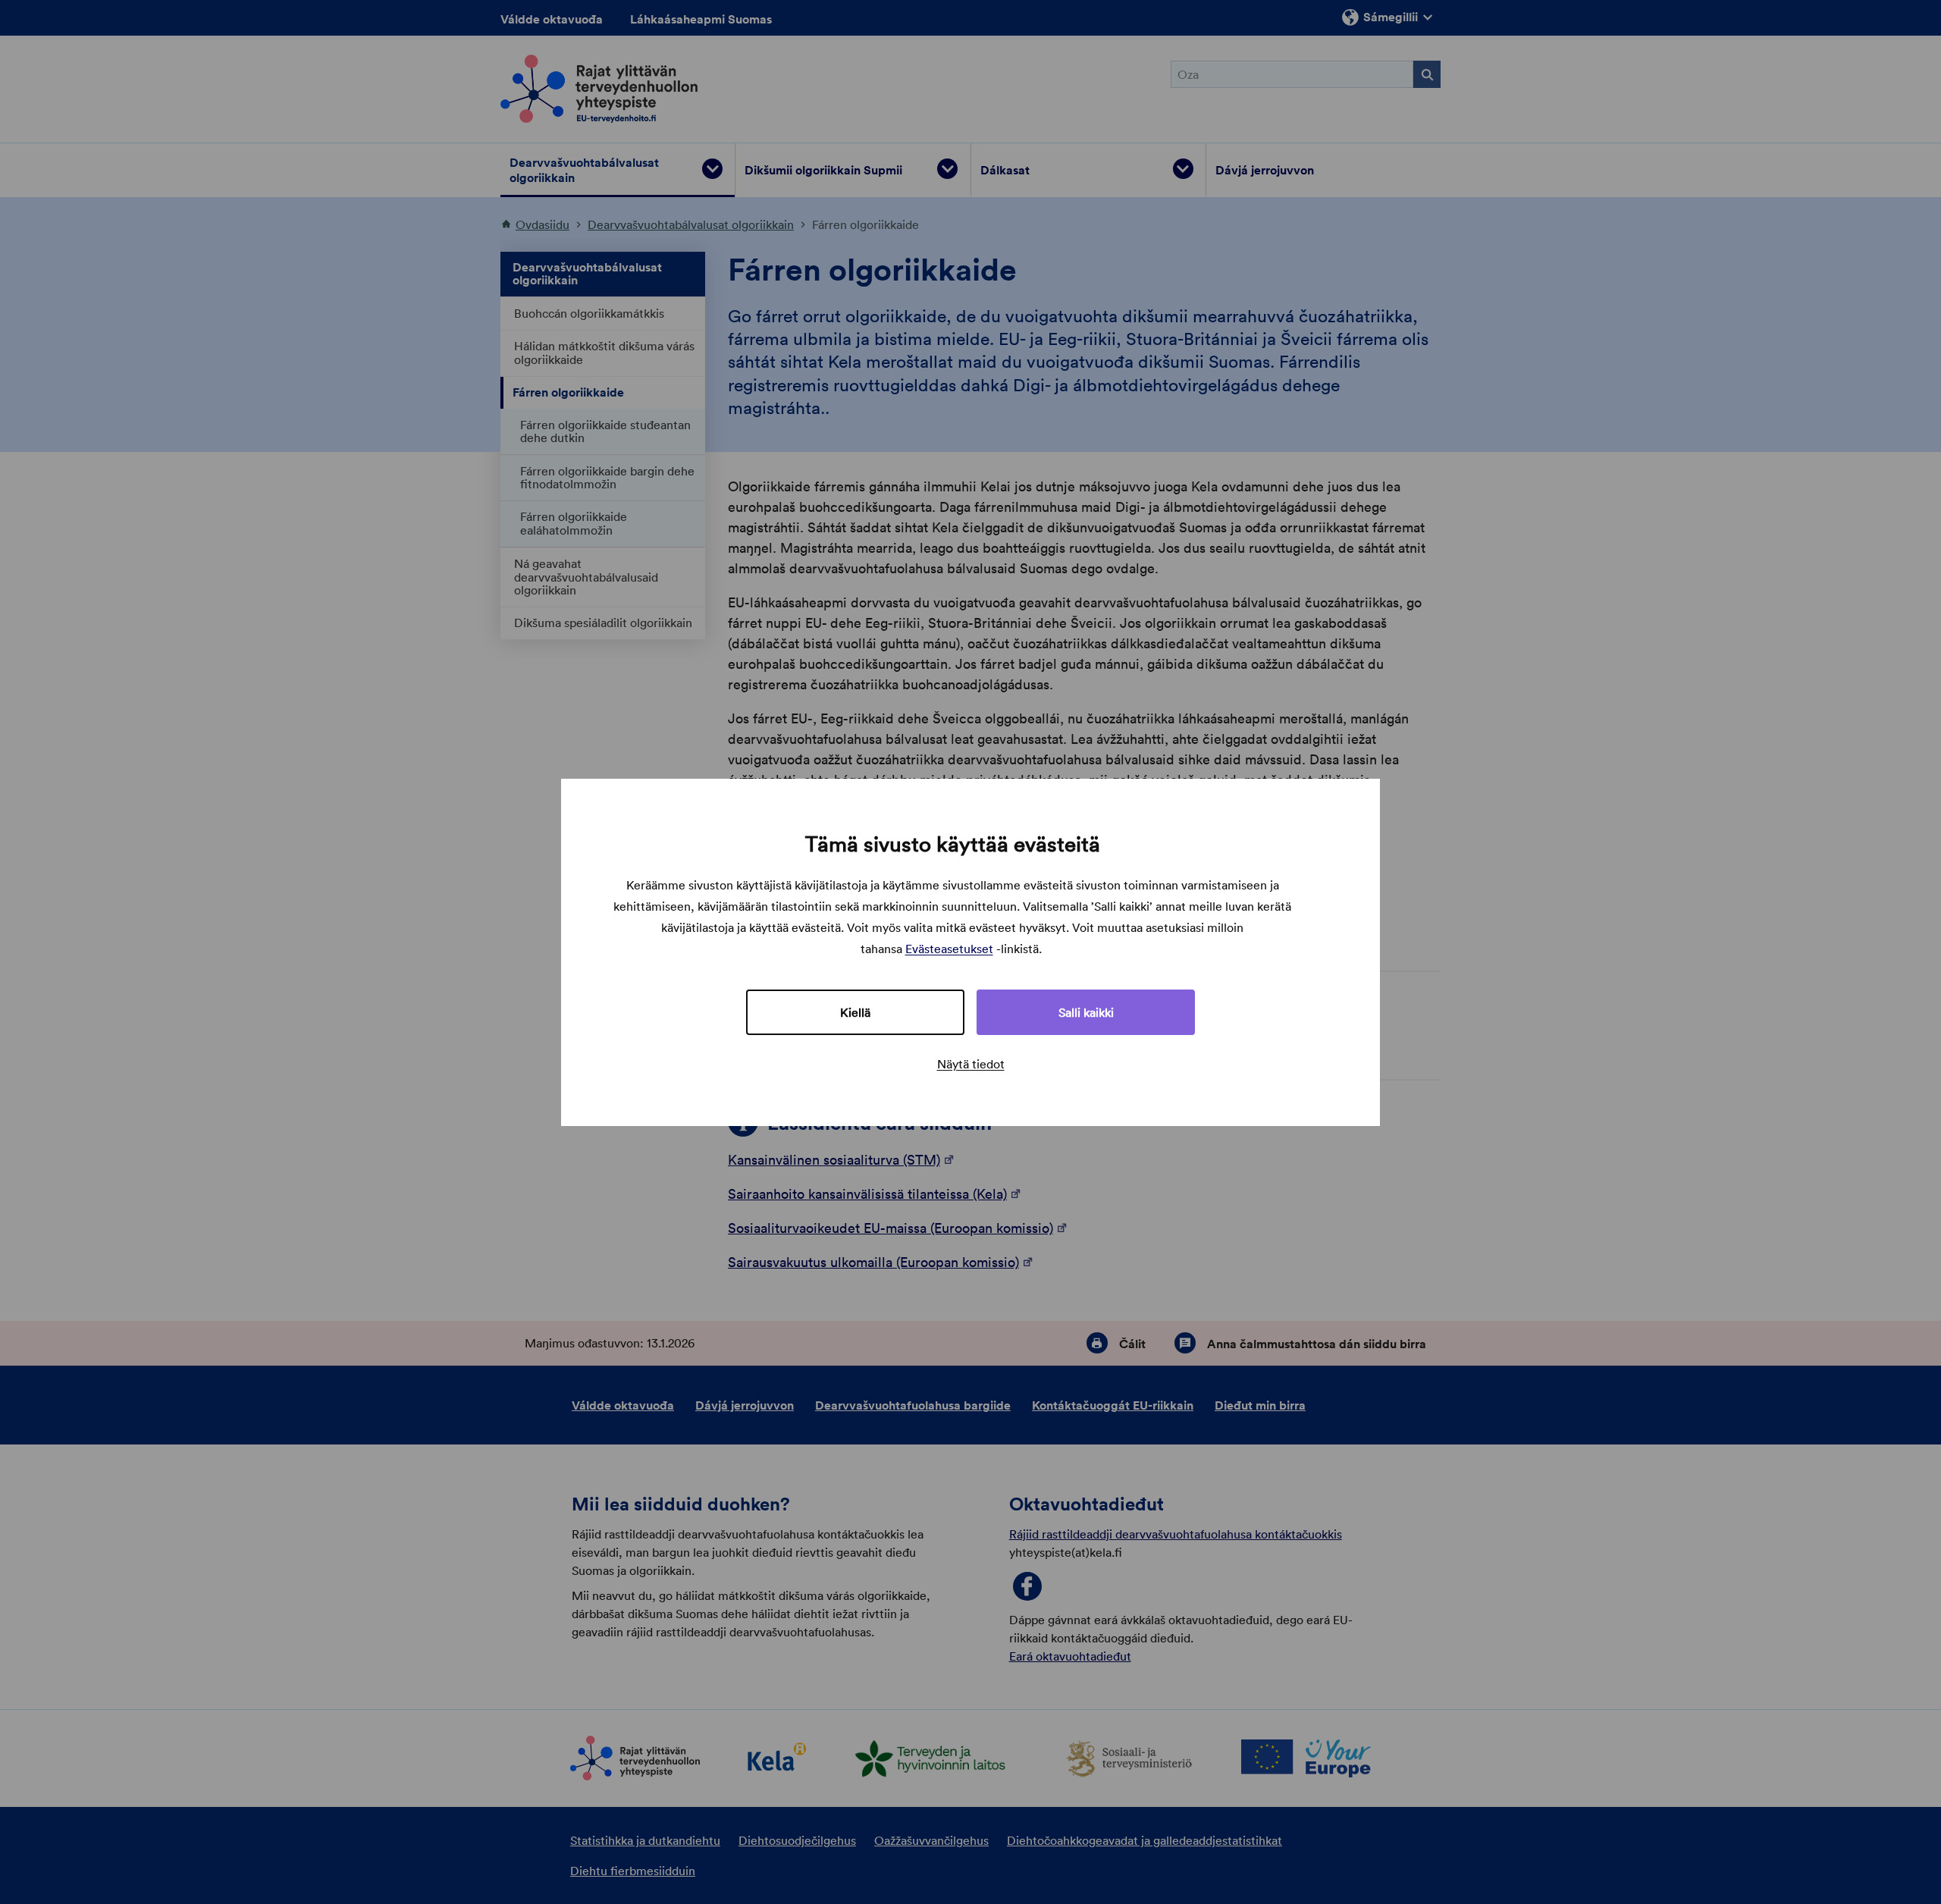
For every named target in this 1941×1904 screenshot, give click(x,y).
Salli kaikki (1086, 1012)
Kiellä (855, 1012)
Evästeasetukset (949, 949)
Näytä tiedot (971, 1064)
